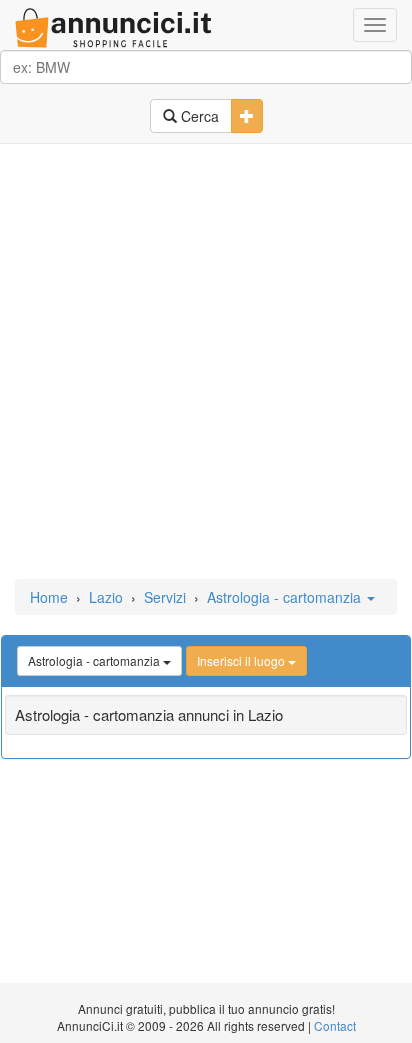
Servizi (165, 597)
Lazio (106, 597)
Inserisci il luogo (242, 660)
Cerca (198, 116)
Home (49, 597)
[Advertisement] (206, 363)
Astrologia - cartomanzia (286, 597)
